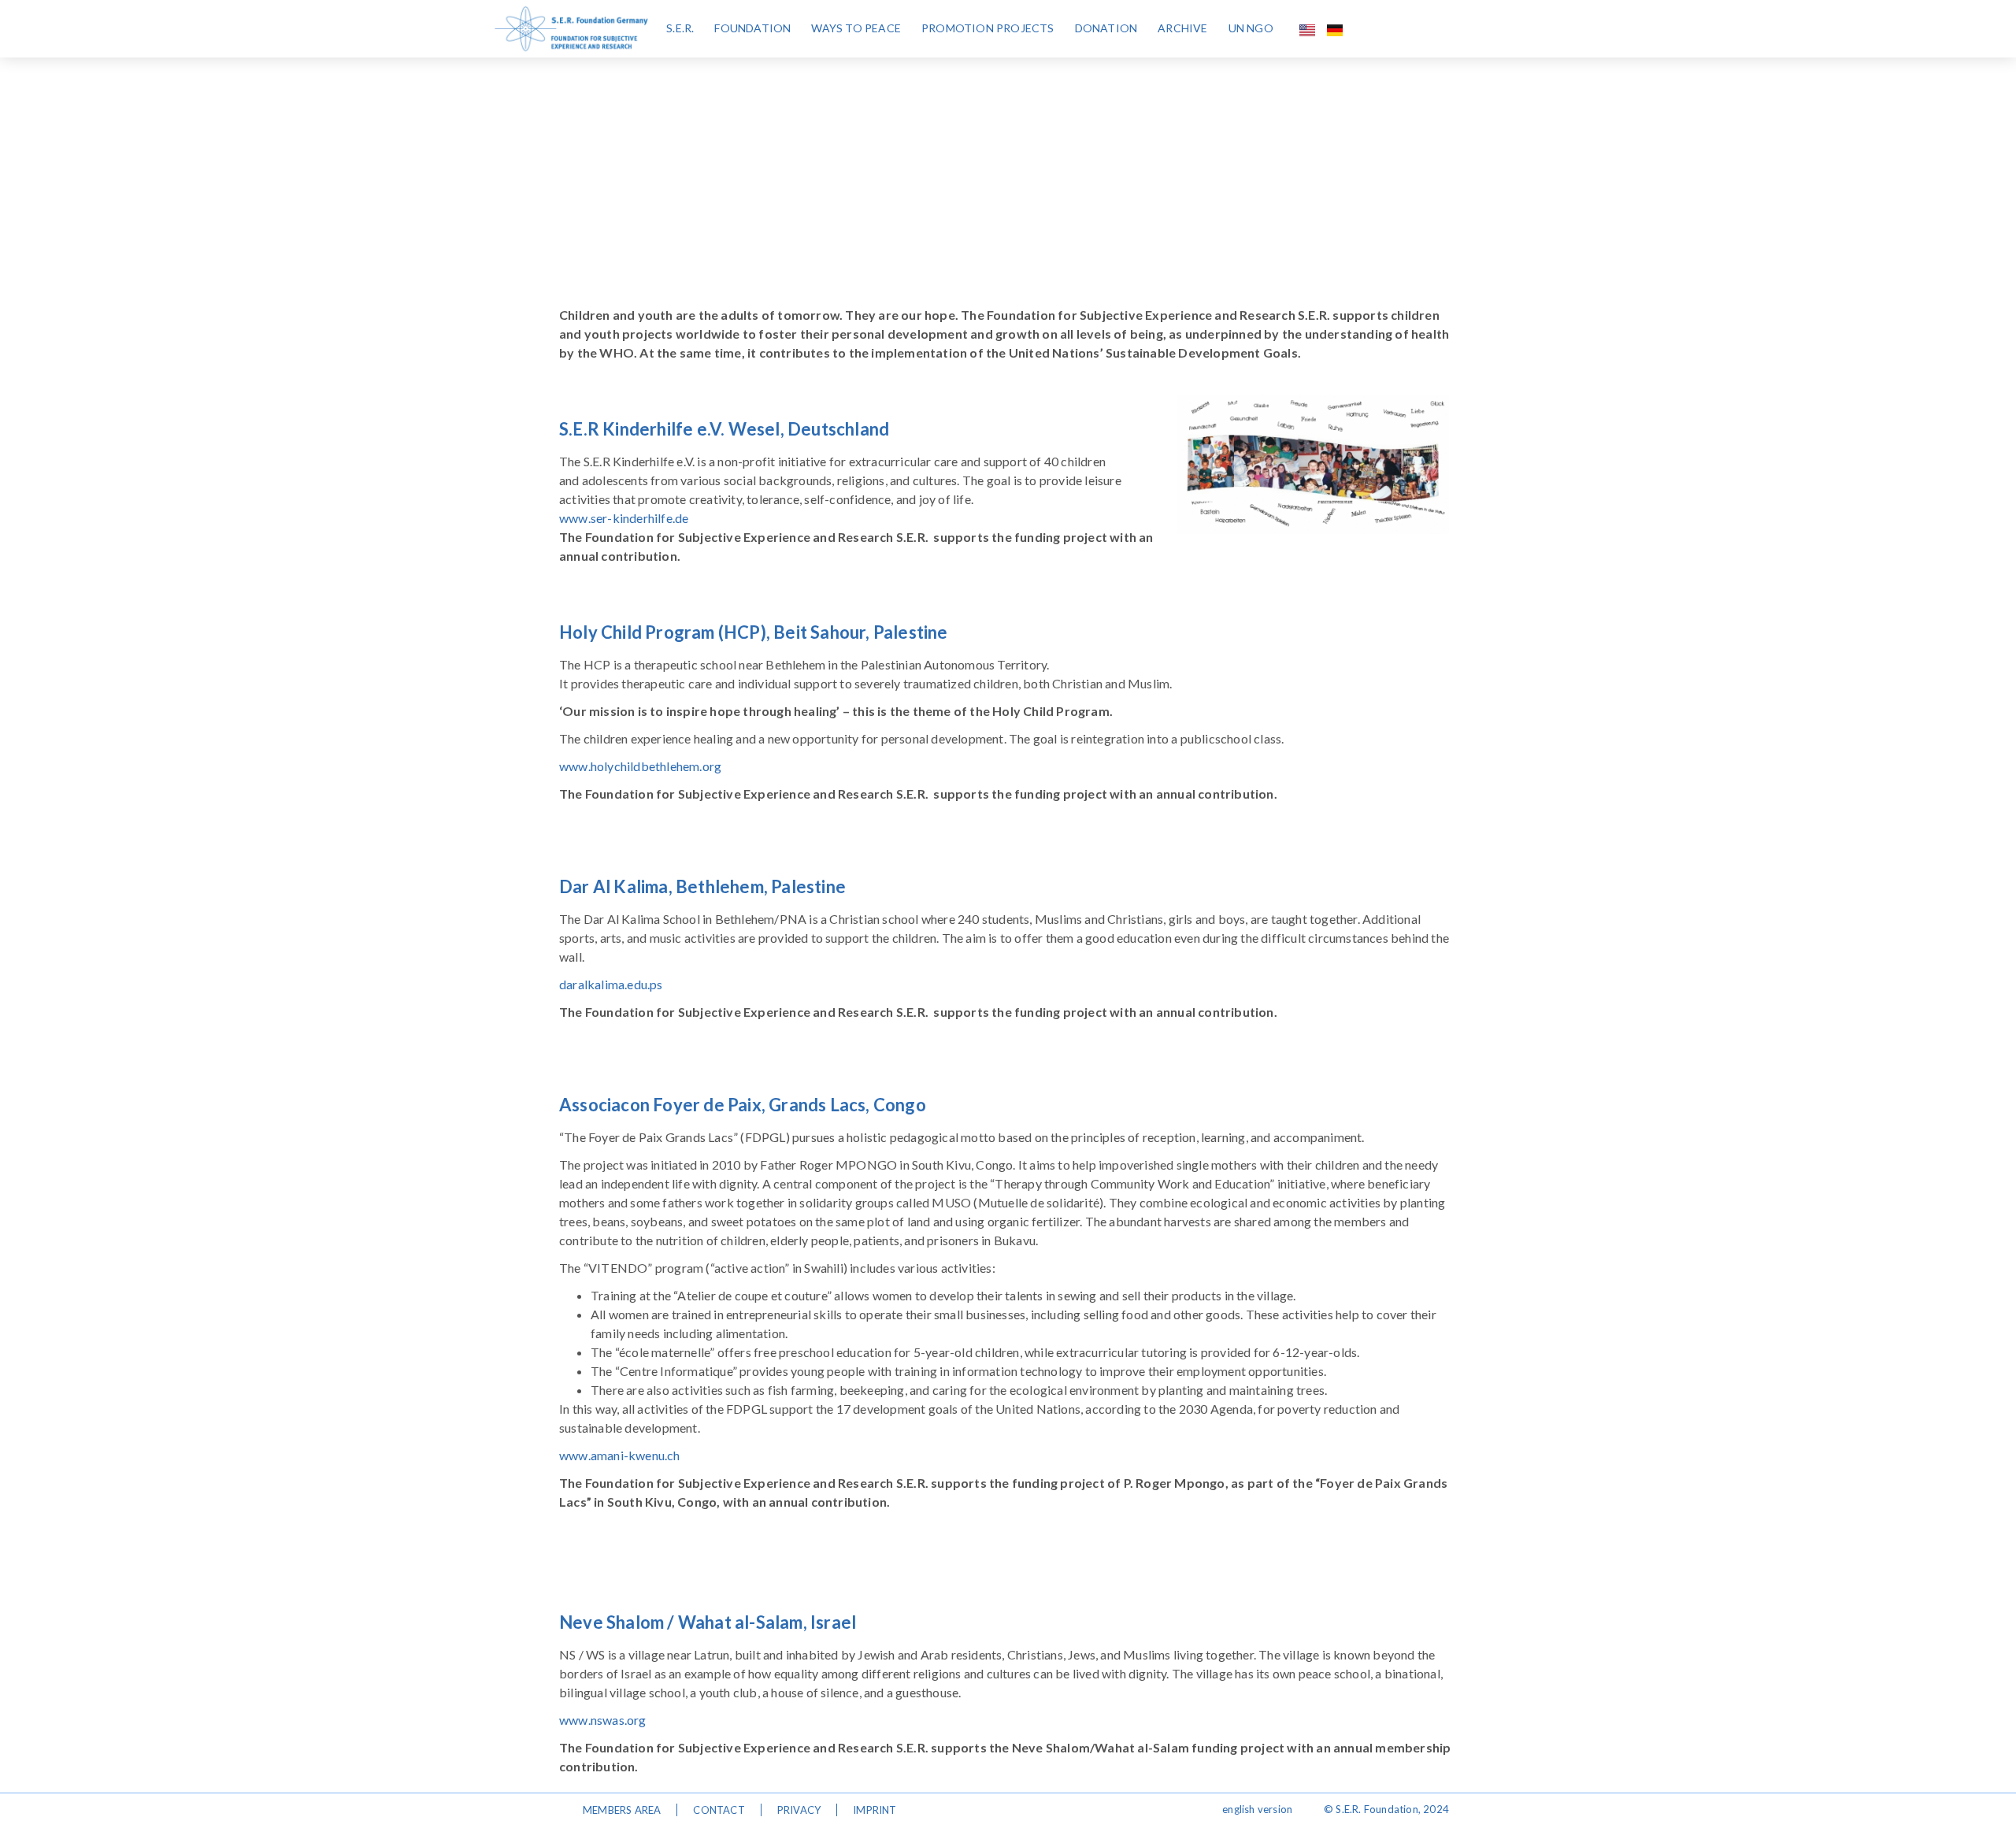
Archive (1182, 28)
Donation (1106, 28)
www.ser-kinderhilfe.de (625, 518)
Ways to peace (856, 28)
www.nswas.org (603, 1720)
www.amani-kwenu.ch (620, 1455)
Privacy (799, 1810)
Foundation (752, 28)
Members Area (622, 1810)
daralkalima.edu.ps (611, 984)
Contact (719, 1810)
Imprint (875, 1810)
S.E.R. (680, 28)
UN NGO (1251, 28)
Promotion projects (988, 28)
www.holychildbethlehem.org (640, 766)
